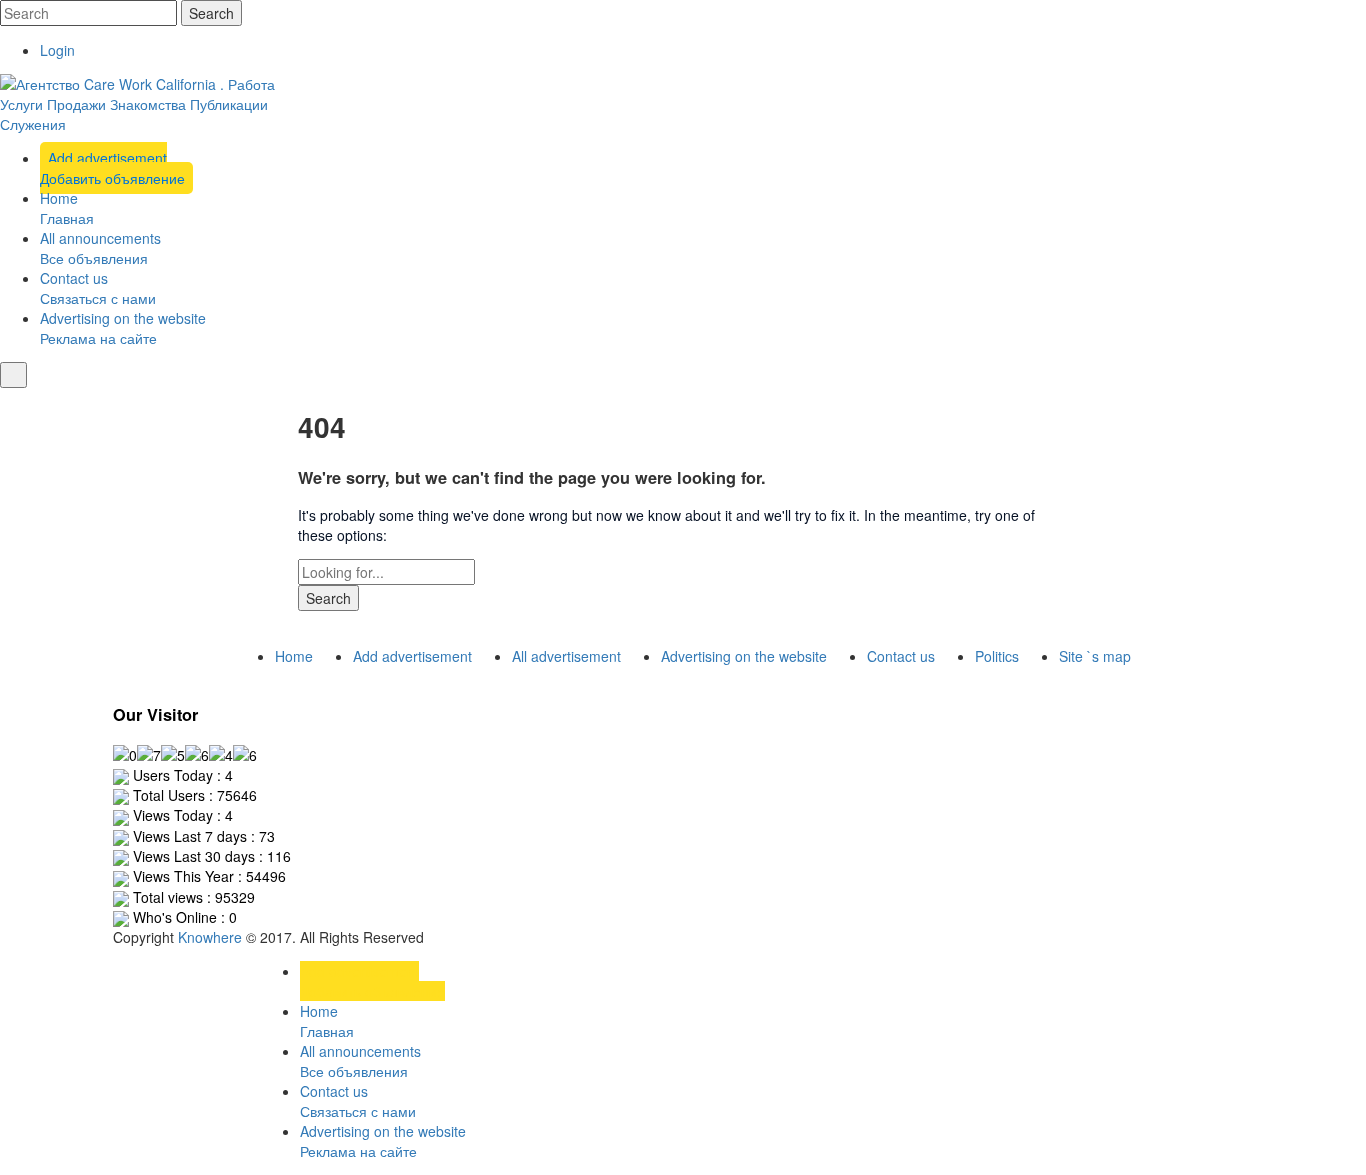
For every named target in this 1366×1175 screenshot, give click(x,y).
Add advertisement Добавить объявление (112, 168)
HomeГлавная (67, 208)
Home (294, 656)
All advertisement (566, 656)
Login (57, 50)
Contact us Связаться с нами (98, 288)
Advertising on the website (744, 656)
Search (211, 13)
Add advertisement (412, 656)
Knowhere (210, 937)
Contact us (901, 656)
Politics (997, 656)
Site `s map (1095, 656)
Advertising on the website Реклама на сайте (123, 328)
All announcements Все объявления (100, 248)
